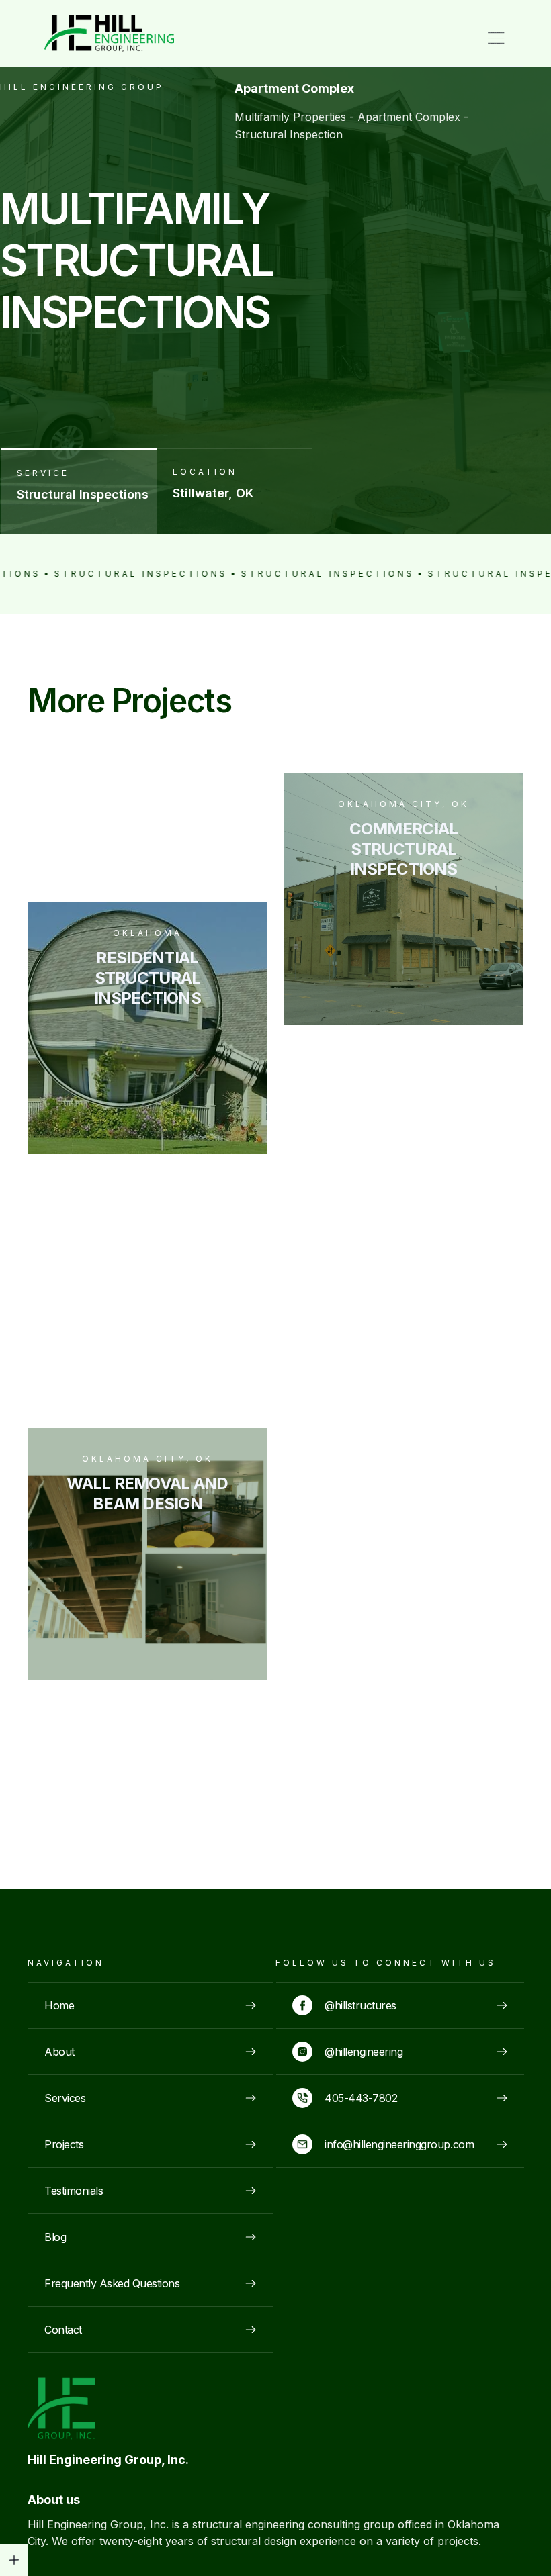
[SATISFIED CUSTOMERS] (14, 2560)
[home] (95, 33)
